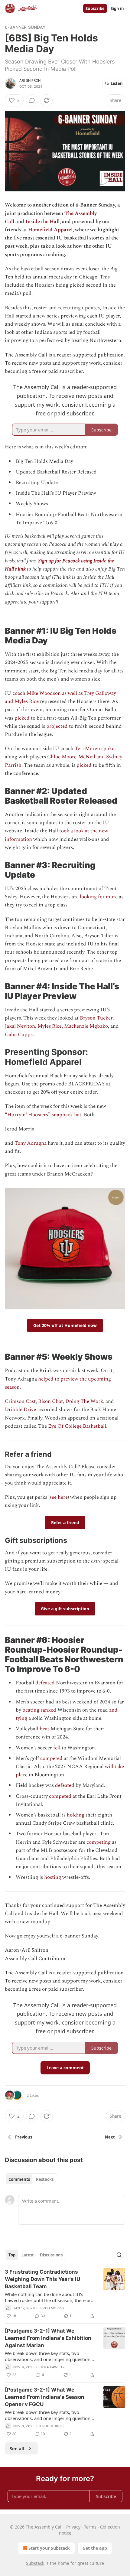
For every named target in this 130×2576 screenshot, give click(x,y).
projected (56, 726)
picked (22, 718)
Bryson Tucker (96, 1018)
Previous (24, 2137)
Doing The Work (84, 1401)
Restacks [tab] (45, 2179)
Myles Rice (50, 1026)
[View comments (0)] (32, 100)
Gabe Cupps (19, 1035)
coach (19, 693)
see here (59, 1497)
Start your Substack (49, 2548)
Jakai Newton (20, 1026)
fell (57, 1748)
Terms (90, 2527)
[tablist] (31, 2179)
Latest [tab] (28, 2255)
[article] (65, 2294)
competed (51, 1758)
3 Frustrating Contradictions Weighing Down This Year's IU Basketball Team (42, 2279)
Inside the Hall (42, 222)
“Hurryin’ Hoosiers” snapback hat (43, 1115)
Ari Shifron (30, 80)
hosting (53, 1877)
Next (110, 2137)
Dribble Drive (20, 1410)
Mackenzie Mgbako (86, 1026)
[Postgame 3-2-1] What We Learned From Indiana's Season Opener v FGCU (45, 2397)
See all (17, 2448)
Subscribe (95, 8)
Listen (117, 83)
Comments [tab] (19, 2179)
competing (99, 1842)
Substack (35, 2563)
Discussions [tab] (51, 2255)
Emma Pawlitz (52, 2367)
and (113, 1710)
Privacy (73, 2527)
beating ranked (40, 1710)
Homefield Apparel (50, 230)
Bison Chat (50, 1401)
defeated (45, 1683)
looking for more (99, 897)
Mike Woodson (44, 693)
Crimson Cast (20, 1401)
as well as (72, 693)
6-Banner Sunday (25, 27)
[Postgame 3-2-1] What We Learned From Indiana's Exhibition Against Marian (48, 2338)
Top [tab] (12, 2255)
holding (76, 1815)
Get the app (95, 2548)
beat (44, 1729)
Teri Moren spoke (94, 749)
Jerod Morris (51, 2308)
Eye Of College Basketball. (78, 1426)
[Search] (119, 2255)
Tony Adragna (31, 1143)
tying (21, 1718)
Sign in (117, 8)
